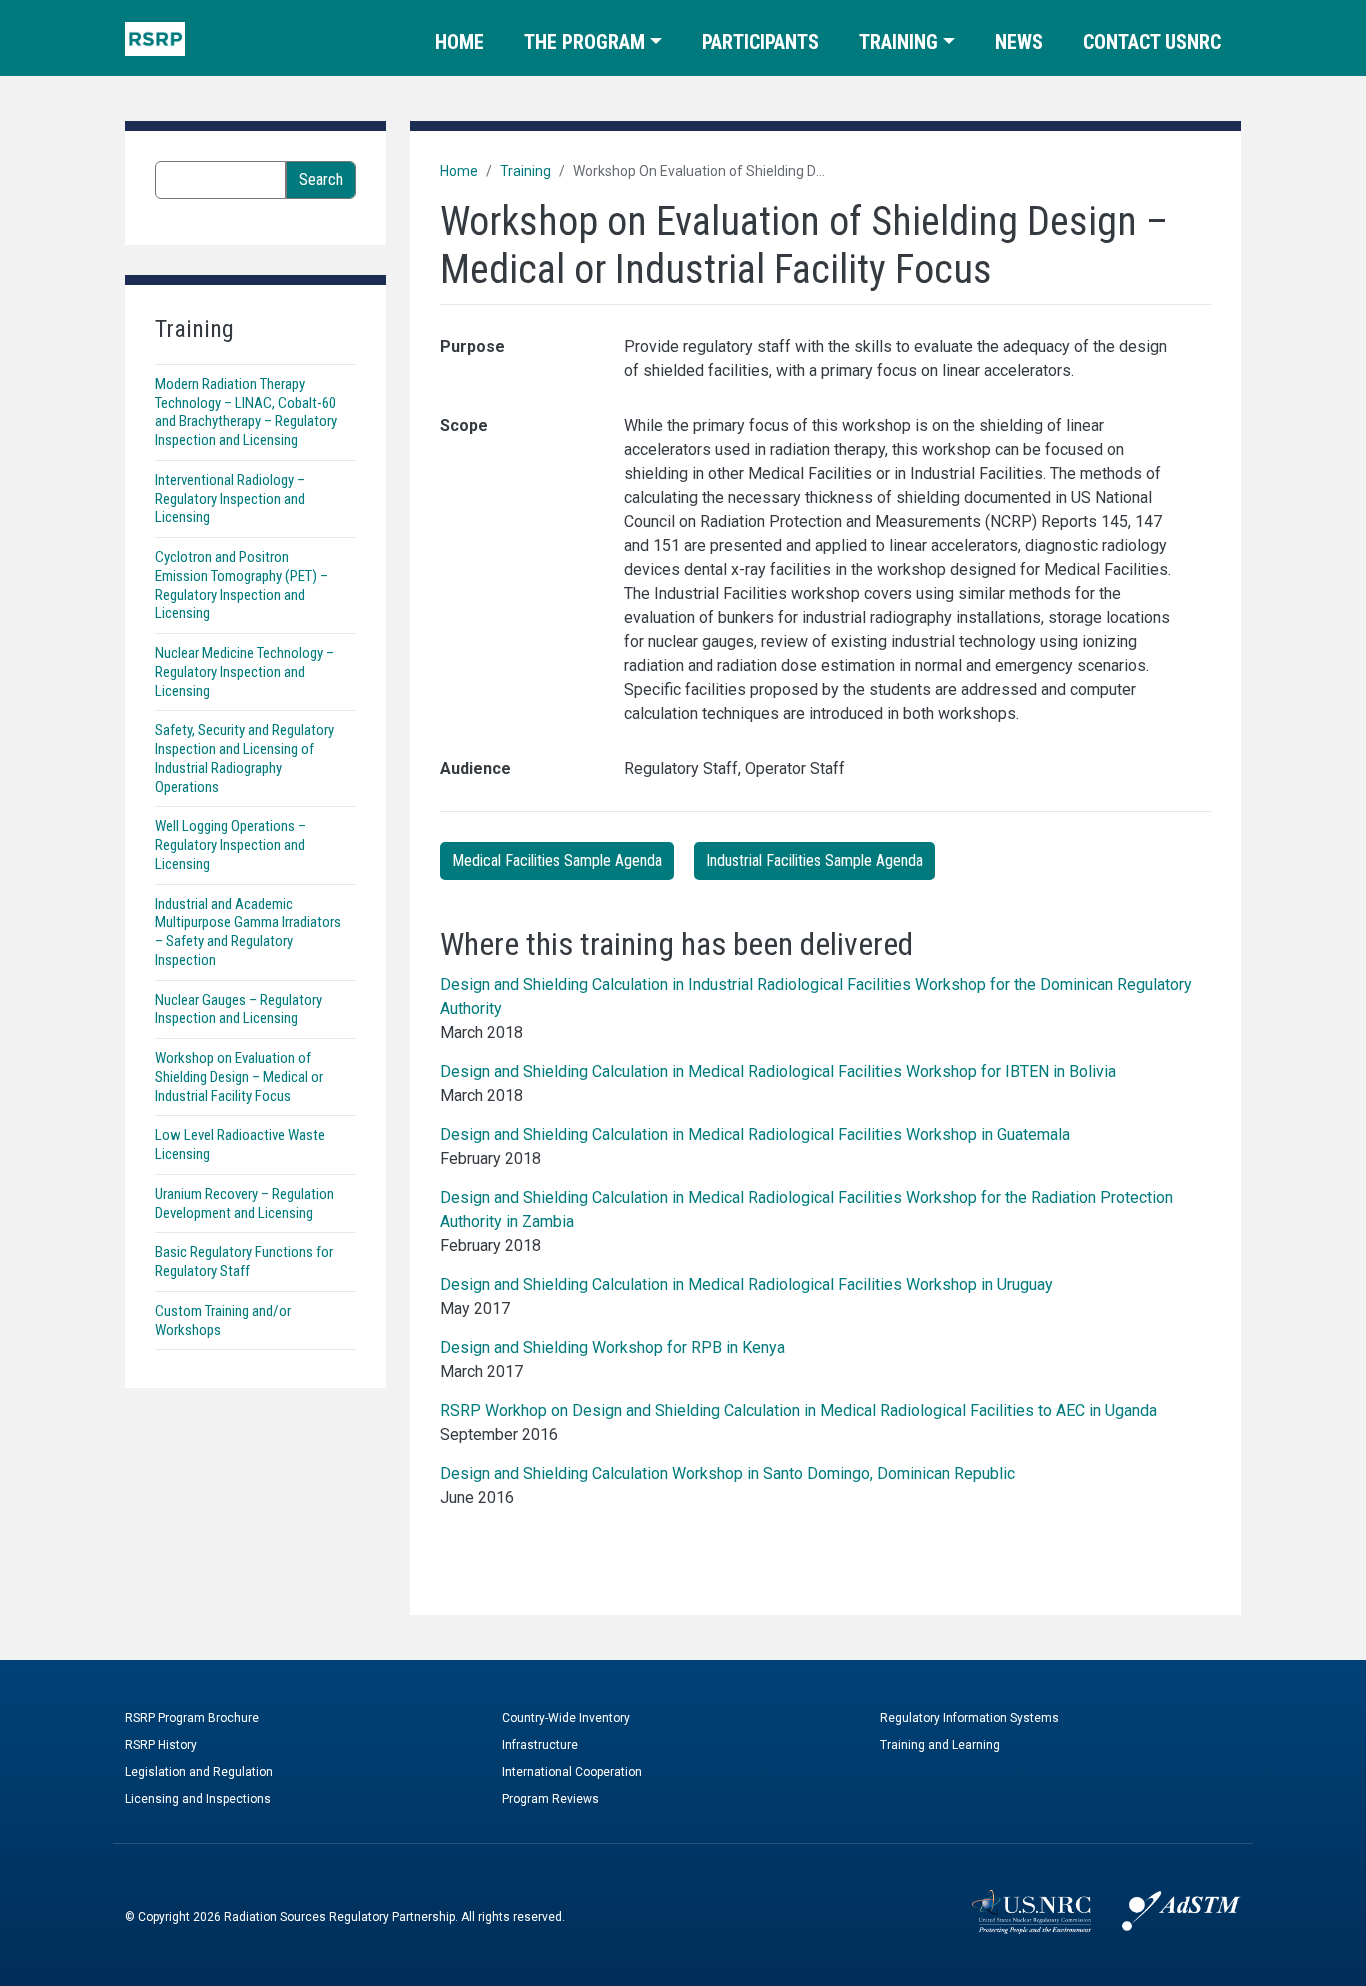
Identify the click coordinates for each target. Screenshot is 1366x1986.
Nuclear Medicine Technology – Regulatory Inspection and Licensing (244, 672)
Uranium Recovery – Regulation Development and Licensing (244, 1203)
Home (459, 42)
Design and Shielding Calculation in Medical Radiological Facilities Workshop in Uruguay (746, 1284)
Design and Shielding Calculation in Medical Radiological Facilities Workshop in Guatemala (755, 1134)
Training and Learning (940, 1745)
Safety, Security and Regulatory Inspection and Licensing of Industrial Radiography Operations (244, 758)
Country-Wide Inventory (566, 1718)
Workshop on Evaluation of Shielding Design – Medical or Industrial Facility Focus (239, 1077)
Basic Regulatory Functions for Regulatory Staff (244, 1261)
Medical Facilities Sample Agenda (557, 860)
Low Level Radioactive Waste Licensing (240, 1144)
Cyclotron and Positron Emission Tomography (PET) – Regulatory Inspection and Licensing (241, 585)
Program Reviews (550, 1799)
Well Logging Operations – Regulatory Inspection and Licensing (230, 845)
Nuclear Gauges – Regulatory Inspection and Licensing (238, 1009)
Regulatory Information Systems (969, 1718)
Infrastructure (540, 1745)
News (1019, 42)
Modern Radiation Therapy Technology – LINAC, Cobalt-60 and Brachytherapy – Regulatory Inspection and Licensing (246, 412)
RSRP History (161, 1745)
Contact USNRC (1152, 42)
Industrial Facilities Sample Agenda (814, 860)
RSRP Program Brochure (192, 1718)
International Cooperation (572, 1772)
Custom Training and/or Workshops (223, 1320)
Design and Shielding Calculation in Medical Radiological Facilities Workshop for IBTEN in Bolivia (778, 1071)
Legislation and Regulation (199, 1772)
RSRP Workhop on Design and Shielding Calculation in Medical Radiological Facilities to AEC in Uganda (798, 1410)
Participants (760, 42)
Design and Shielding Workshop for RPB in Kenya (612, 1347)
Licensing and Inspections (198, 1799)
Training (898, 42)
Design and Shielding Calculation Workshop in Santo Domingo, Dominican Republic (727, 1473)
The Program (584, 42)
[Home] (155, 38)
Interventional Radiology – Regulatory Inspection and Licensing (230, 499)
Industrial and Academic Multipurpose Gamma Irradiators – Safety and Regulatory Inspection (248, 932)
